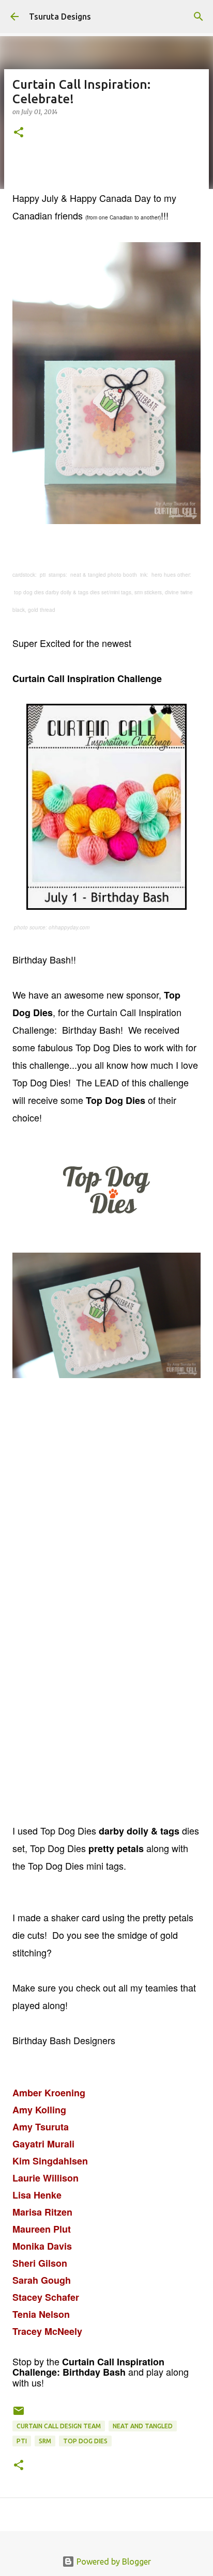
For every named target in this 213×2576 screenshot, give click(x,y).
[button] (19, 133)
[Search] (199, 17)
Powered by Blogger (113, 2562)
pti (22, 2441)
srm (45, 2441)
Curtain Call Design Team (59, 2426)
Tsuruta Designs (60, 17)
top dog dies (85, 2441)
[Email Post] (19, 2415)
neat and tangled (143, 2426)
